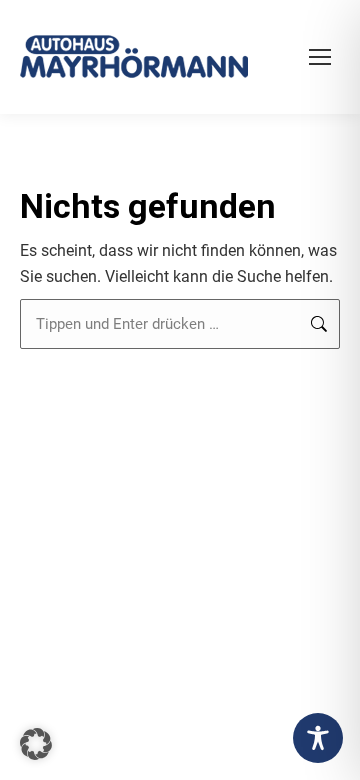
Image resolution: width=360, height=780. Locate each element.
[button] (36, 744)
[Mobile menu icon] (320, 57)
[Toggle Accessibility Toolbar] (318, 738)
